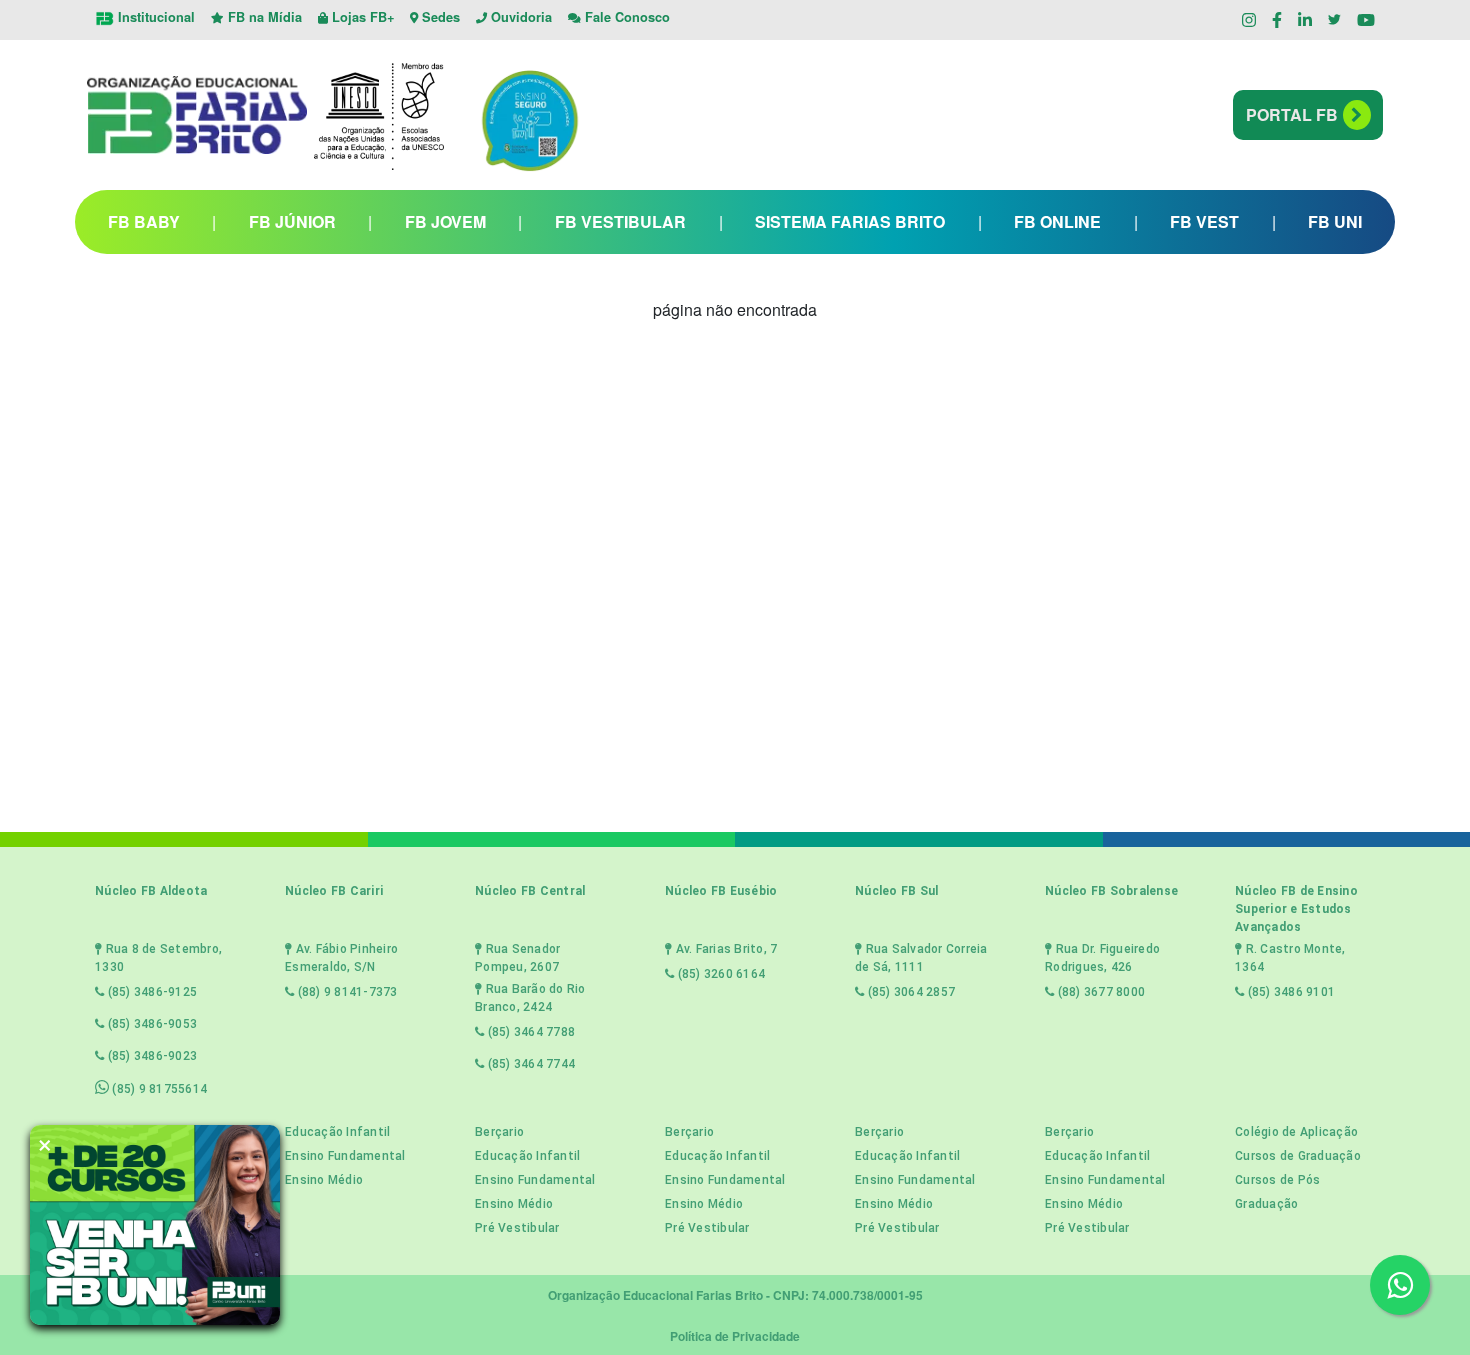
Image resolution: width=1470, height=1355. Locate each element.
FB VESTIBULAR (620, 221)
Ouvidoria (519, 17)
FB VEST (1204, 221)
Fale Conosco (625, 17)
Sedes (439, 17)
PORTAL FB (1292, 114)
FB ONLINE (1057, 221)
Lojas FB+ (361, 17)
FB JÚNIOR (292, 221)
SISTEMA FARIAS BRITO (850, 221)
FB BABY (144, 221)
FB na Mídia (263, 17)
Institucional (154, 17)
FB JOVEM (445, 221)
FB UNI (1335, 221)
